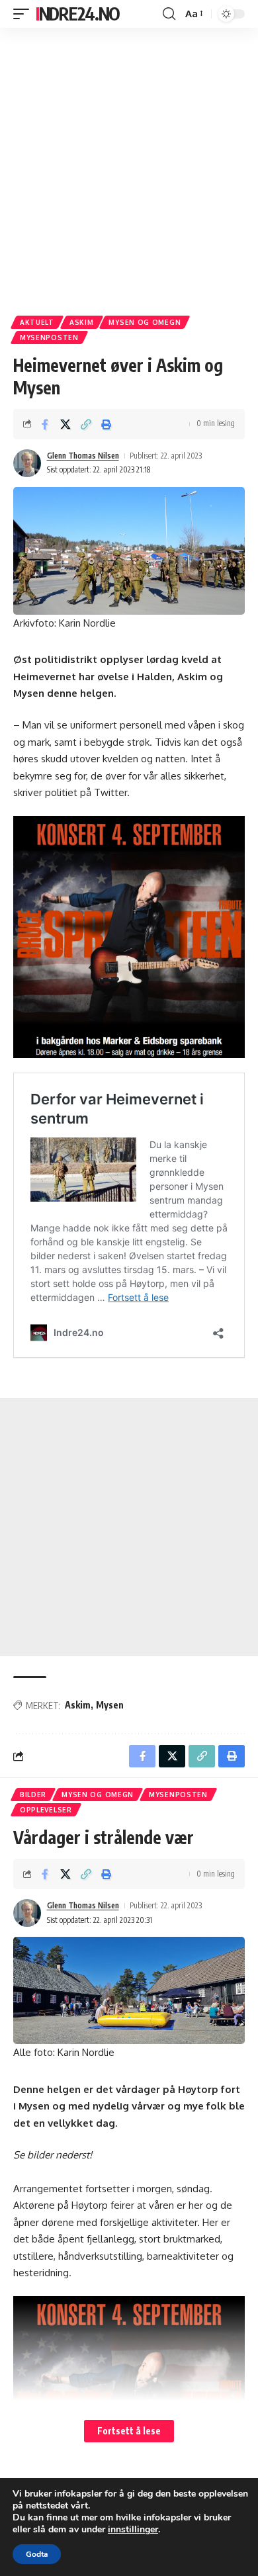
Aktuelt (37, 322)
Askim (82, 322)
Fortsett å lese (129, 2431)
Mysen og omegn (145, 322)
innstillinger (133, 2530)
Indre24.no (78, 14)
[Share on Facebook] (45, 424)
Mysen (110, 1705)
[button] (24, 14)
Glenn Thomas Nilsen (83, 456)
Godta (37, 2554)
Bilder (33, 1795)
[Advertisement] (129, 167)
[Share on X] (65, 424)
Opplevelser (46, 1810)
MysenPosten (49, 337)
